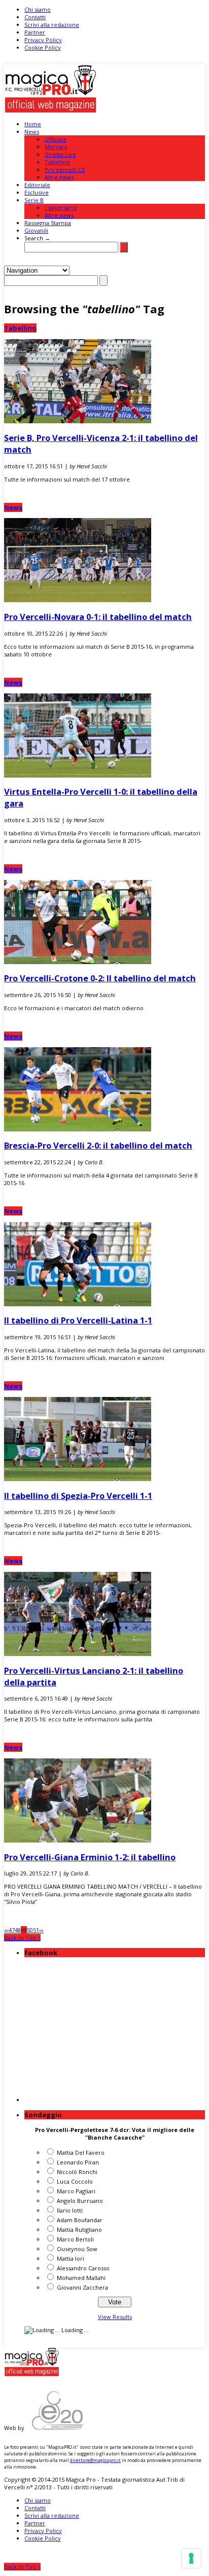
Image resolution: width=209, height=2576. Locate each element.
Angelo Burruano (80, 2201)
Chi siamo (38, 9)
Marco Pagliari (76, 2191)
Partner (35, 32)
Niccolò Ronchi (77, 2172)
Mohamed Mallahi (81, 2278)
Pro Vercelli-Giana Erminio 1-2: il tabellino (90, 1857)
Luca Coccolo (75, 2181)
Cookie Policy (43, 47)
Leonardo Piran (78, 2162)
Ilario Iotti (70, 2210)
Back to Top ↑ (22, 1938)
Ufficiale (56, 139)
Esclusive (37, 192)
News (32, 132)
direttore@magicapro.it (95, 2460)
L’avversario (61, 208)
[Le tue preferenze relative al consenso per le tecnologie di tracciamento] (191, 2558)
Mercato (56, 147)
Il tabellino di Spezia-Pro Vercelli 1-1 (78, 1496)
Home (33, 124)
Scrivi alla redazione (52, 25)
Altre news (59, 177)
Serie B (34, 200)
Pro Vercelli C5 (65, 170)
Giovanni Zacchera (82, 2287)
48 (18, 1930)
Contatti (35, 17)
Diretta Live (60, 154)
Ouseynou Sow (77, 2249)
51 (36, 1930)
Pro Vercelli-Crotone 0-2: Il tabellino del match (100, 978)
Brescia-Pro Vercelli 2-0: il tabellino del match (98, 1145)
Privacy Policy (43, 40)
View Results (115, 2317)
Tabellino (57, 162)
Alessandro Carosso (83, 2268)
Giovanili (36, 230)
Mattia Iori (71, 2258)
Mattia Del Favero (81, 2152)
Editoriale (37, 185)
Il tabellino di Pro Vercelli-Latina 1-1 (78, 1320)
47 (12, 1930)
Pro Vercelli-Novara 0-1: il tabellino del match (98, 617)
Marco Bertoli (75, 2239)
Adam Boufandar (80, 2220)
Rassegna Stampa (48, 223)
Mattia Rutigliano (79, 2230)
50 (30, 1930)
